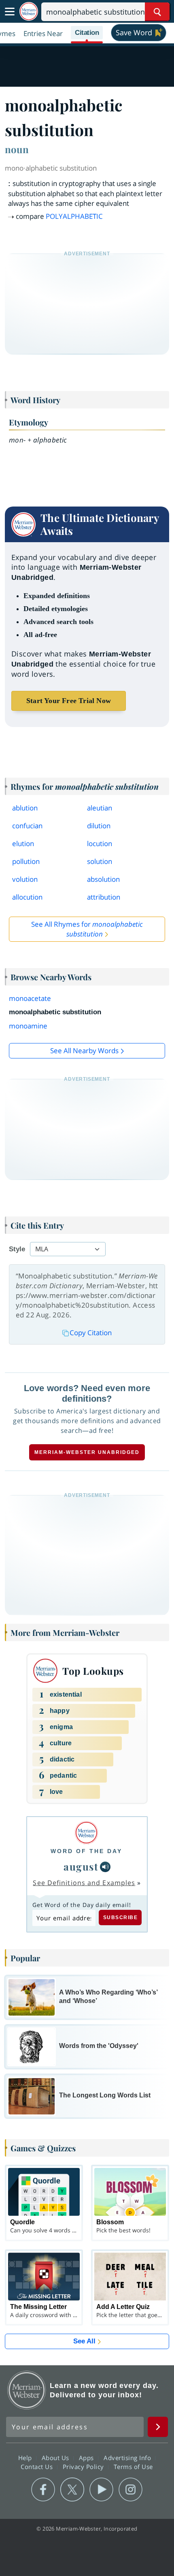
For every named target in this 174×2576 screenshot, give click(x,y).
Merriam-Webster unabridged (87, 1452)
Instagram (130, 2490)
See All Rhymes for (87, 929)
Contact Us (38, 2467)
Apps (87, 2458)
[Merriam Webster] (86, 1833)
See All (84, 2341)
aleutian (100, 808)
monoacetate (30, 998)
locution (100, 843)
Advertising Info (128, 2458)
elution (23, 843)
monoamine (28, 1026)
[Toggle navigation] (10, 12)
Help (26, 2458)
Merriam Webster (27, 2390)
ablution (25, 808)
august (81, 1866)
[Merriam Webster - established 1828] (29, 12)
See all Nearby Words (84, 1051)
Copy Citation (91, 1333)
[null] (105, 1867)
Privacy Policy (84, 2467)
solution (100, 861)
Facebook (43, 2490)
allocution (27, 897)
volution (25, 879)
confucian (27, 826)
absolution (103, 879)
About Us (56, 2458)
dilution (99, 826)
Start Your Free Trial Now (69, 701)
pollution (26, 861)
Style (17, 1249)
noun (17, 149)
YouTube (101, 2490)
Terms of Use (133, 2467)
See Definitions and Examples (84, 1883)
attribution (104, 897)
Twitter (72, 2490)
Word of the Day (86, 1851)
